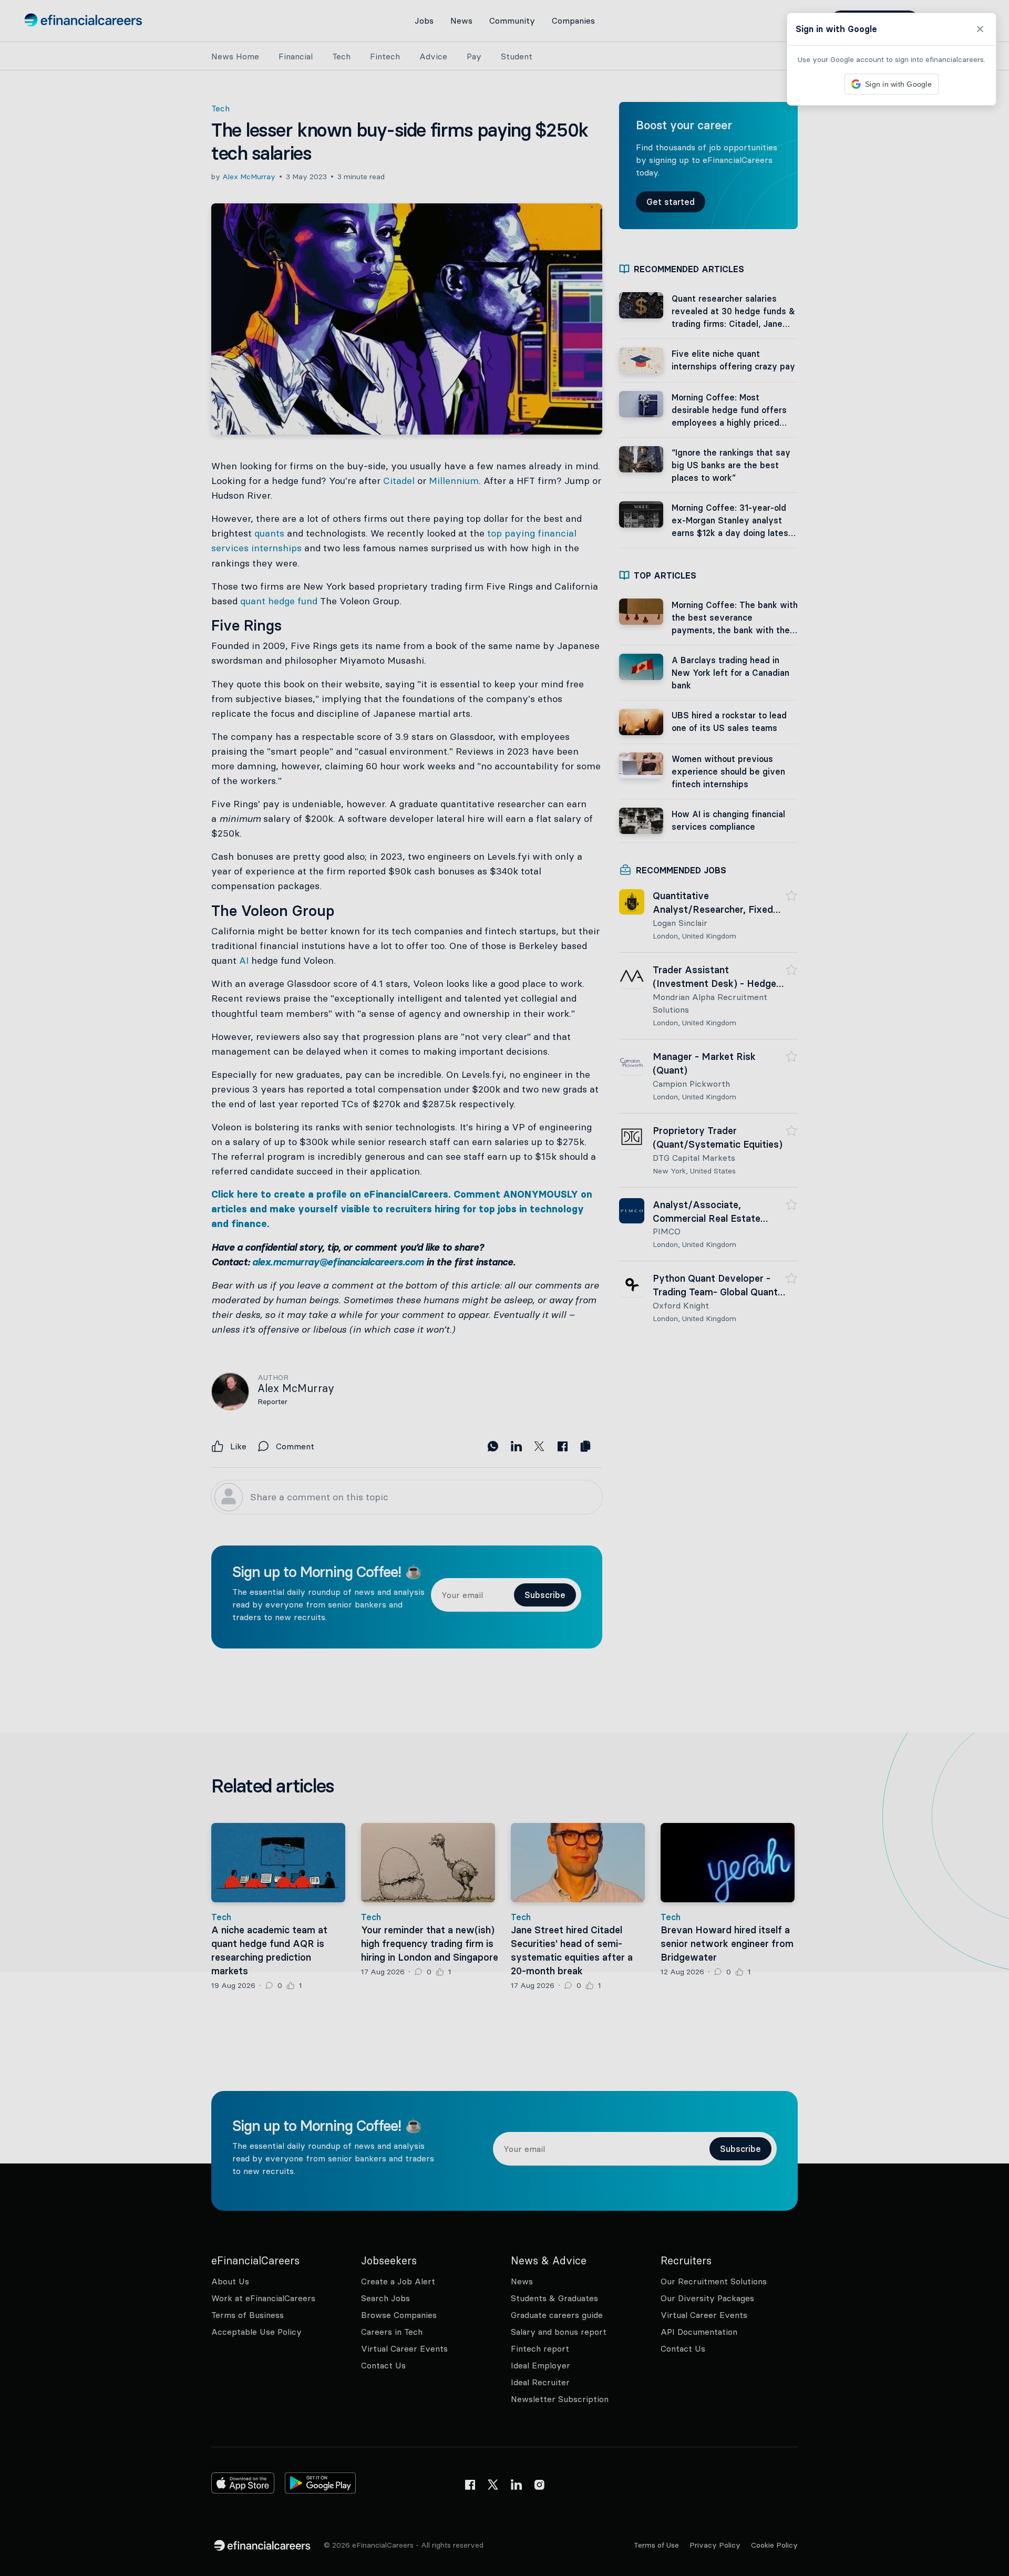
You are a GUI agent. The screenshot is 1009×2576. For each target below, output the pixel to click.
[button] (504, 1288)
